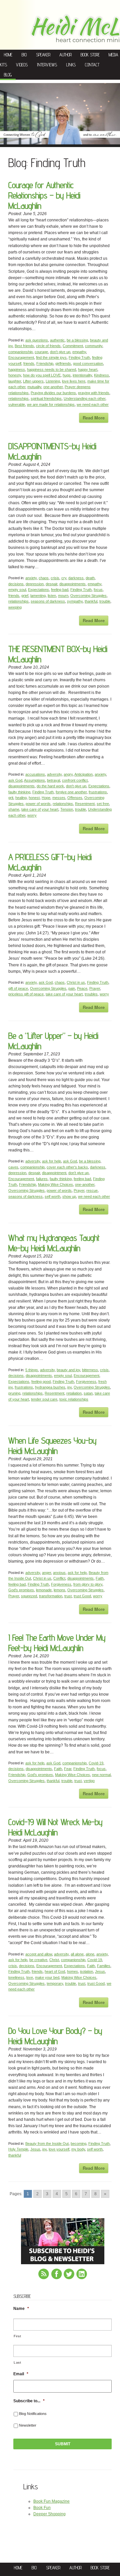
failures (42, 1179)
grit (11, 798)
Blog (8, 75)
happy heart (88, 369)
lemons (59, 1590)
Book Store (90, 55)
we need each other (93, 404)
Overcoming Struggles (88, 596)
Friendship (45, 363)
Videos (22, 65)
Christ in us (76, 982)
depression (35, 584)
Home (8, 55)
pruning (14, 1393)
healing (21, 798)
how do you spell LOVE (42, 375)
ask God (15, 780)
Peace (82, 988)
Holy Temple (18, 2149)
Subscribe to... (29, 2401)
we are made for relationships (51, 404)
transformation (51, 1596)
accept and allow (39, 1954)
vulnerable (17, 404)
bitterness (90, 1370)
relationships (18, 398)
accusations (35, 774)
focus (98, 590)
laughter (15, 381)
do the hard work (50, 786)
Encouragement (21, 357)
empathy (79, 352)
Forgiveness (86, 1382)
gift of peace (18, 988)
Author (65, 55)
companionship (20, 352)
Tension (67, 809)
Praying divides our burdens (53, 393)
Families (104, 1966)
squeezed (29, 1596)
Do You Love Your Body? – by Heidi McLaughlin (55, 2036)
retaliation (74, 1393)
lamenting (38, 596)
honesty (15, 375)
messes (59, 798)
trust (68, 1596)
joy (69, 1387)
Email (21, 2374)
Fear (68, 1769)
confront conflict (75, 780)
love (30, 1977)
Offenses (75, 798)
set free (103, 804)
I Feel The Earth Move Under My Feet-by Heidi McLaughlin (57, 1643)
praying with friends (94, 393)
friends (29, 363)
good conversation (88, 363)
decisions (16, 584)
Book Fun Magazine (51, 2501)
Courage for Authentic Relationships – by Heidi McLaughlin (44, 195)
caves (13, 1167)
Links (71, 65)
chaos (44, 578)
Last (17, 2362)
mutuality (34, 387)
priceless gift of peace (26, 994)
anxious (59, 1573)
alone (90, 1954)
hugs (67, 375)
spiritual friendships (46, 398)
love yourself (59, 2149)
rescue (92, 1190)
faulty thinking (19, 792)
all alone (77, 1954)
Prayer (95, 988)
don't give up (60, 352)
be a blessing (77, 340)
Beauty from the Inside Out (47, 2143)
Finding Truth (79, 357)
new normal (101, 1775)
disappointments (72, 584)
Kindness (101, 375)
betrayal (53, 780)
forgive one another (71, 792)
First (17, 2336)
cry (64, 578)
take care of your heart (40, 809)
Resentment (85, 804)
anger (46, 1573)
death (90, 578)
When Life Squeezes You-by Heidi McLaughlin (52, 1446)
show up (69, 1196)
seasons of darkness (48, 601)
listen (52, 596)
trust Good (82, 1596)
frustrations (98, 792)
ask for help (51, 1161)
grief (25, 596)
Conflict (59, 1578)
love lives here (74, 381)
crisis (55, 578)
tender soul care (44, 1399)
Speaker (43, 55)
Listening (53, 381)
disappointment (54, 1173)
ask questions (37, 340)
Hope (46, 798)
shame (14, 809)
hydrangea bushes (50, 1387)
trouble (105, 601)
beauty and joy (68, 1370)
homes (72, 1971)
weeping (15, 607)
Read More (94, 418)
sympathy (75, 601)
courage (41, 352)
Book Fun (42, 2508)
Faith (100, 1578)
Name (21, 2309)
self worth (52, 1196)
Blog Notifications (33, 2414)
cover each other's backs (67, 1167)
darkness (76, 578)
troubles (91, 994)
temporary (55, 1983)
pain (72, 988)
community (94, 346)
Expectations (38, 590)
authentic (57, 340)
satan (88, 1393)
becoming (78, 2143)
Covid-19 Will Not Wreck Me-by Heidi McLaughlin (55, 1827)
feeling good (41, 1382)
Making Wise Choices (55, 1184)
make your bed (47, 1977)
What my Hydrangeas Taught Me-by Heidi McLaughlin (54, 1243)
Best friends (24, 346)
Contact (92, 65)
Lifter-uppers (33, 381)
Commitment (73, 346)
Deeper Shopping (49, 2514)
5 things (32, 1370)
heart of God (55, 1971)
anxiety (31, 578)
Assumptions (34, 780)
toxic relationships (74, 1399)
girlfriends (63, 363)
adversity (54, 774)
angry (68, 774)
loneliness (16, 1977)
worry (32, 815)
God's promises (21, 1590)
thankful (91, 601)
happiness (17, 369)
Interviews (47, 65)
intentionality (82, 375)
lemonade (44, 1590)
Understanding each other (84, 398)
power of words (38, 804)
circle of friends (48, 346)
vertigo (89, 1781)
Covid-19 (96, 1763)
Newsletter (28, 2425)
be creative (38, 1960)
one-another (53, 387)
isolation (86, 1971)
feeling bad (60, 590)
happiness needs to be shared (51, 369)
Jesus (100, 1971)
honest (34, 798)
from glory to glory (88, 1584)
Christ (54, 1960)
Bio (24, 55)
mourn (63, 596)
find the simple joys (51, 357)
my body (78, 2149)
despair (51, 584)
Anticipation (83, 774)
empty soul (17, 590)
